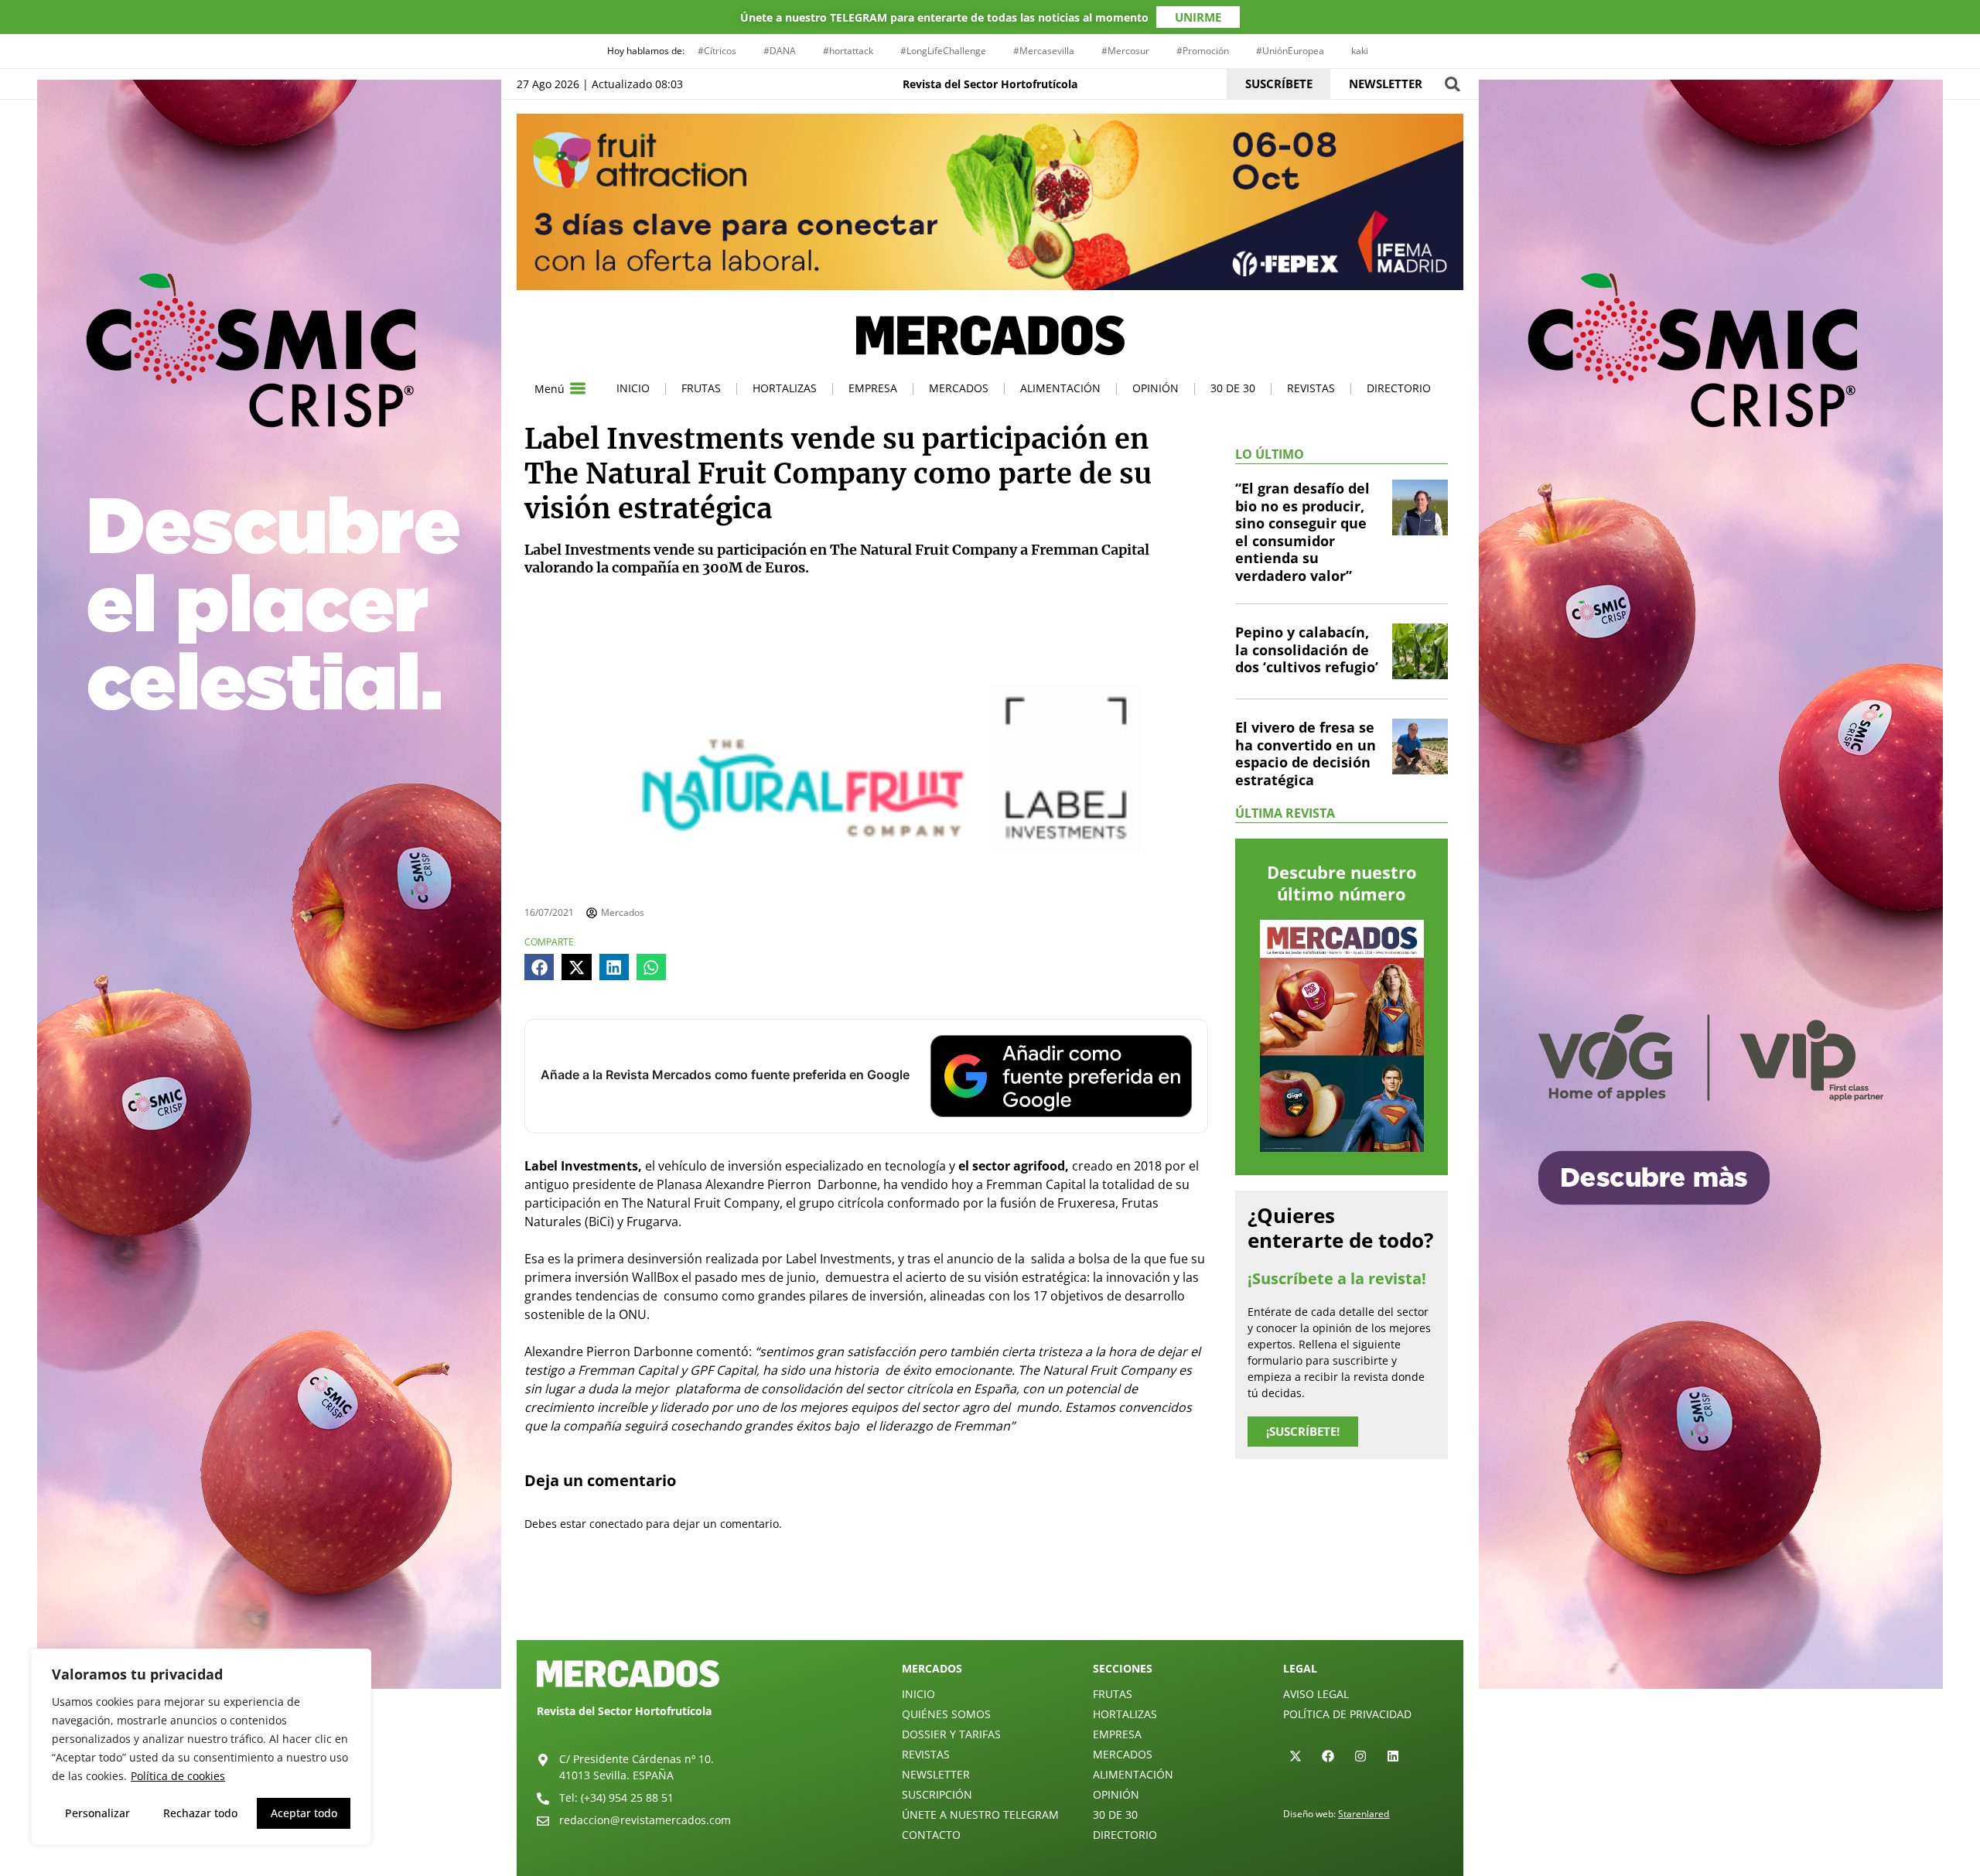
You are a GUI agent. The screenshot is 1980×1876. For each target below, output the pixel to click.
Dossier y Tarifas (951, 1734)
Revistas (1311, 388)
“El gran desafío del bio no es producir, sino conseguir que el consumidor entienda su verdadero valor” (1302, 532)
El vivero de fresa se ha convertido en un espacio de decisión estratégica (1306, 753)
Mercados (959, 388)
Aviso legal (1316, 1694)
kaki (1360, 51)
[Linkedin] (1393, 1756)
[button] (1452, 84)
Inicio (633, 388)
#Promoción (1203, 51)
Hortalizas (785, 388)
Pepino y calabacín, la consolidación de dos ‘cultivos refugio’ (1307, 649)
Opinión (1156, 388)
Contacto (931, 1835)
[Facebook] (1328, 1756)
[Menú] (578, 388)
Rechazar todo (200, 1813)
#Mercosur (1125, 51)
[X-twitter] (1296, 1756)
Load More (990, 1604)
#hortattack (848, 51)
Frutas (701, 388)
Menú (550, 389)
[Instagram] (1360, 1756)
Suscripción (937, 1794)
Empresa (873, 388)
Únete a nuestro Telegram (980, 1814)
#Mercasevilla (1044, 51)
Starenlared (1364, 1814)
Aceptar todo (304, 1813)
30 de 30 (1233, 388)
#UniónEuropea (1290, 51)
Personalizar (97, 1813)
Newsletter (936, 1774)
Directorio (1399, 388)
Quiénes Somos (946, 1714)
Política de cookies (178, 1776)
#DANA (780, 51)
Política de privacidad (1347, 1714)
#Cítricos (717, 51)
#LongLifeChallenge (943, 51)
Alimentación (1060, 388)
